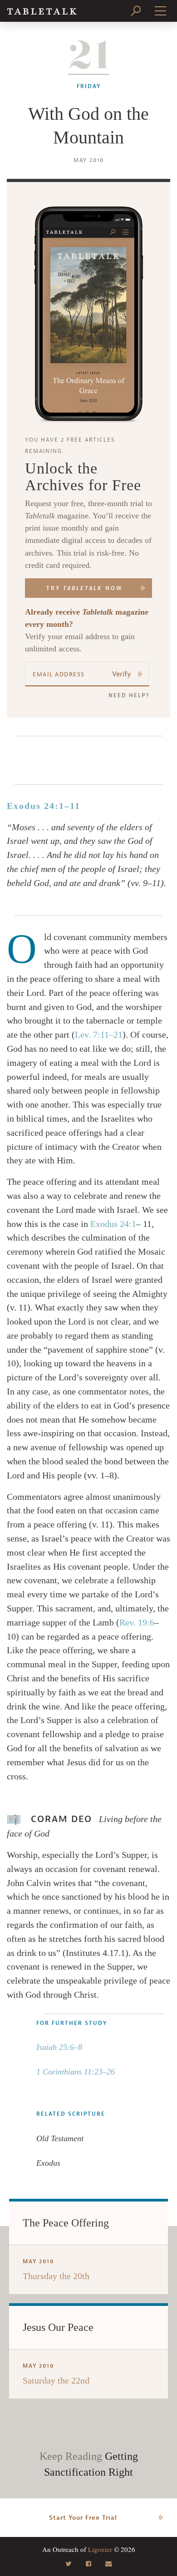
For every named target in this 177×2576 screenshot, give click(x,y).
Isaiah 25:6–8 (59, 2047)
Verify (122, 674)
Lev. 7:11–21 (99, 1034)
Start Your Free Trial (83, 2518)
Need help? (129, 695)
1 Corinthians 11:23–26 (76, 2072)
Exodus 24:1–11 (44, 806)
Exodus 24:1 (113, 1224)
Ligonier (100, 2549)
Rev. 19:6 (137, 1622)
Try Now (85, 588)
